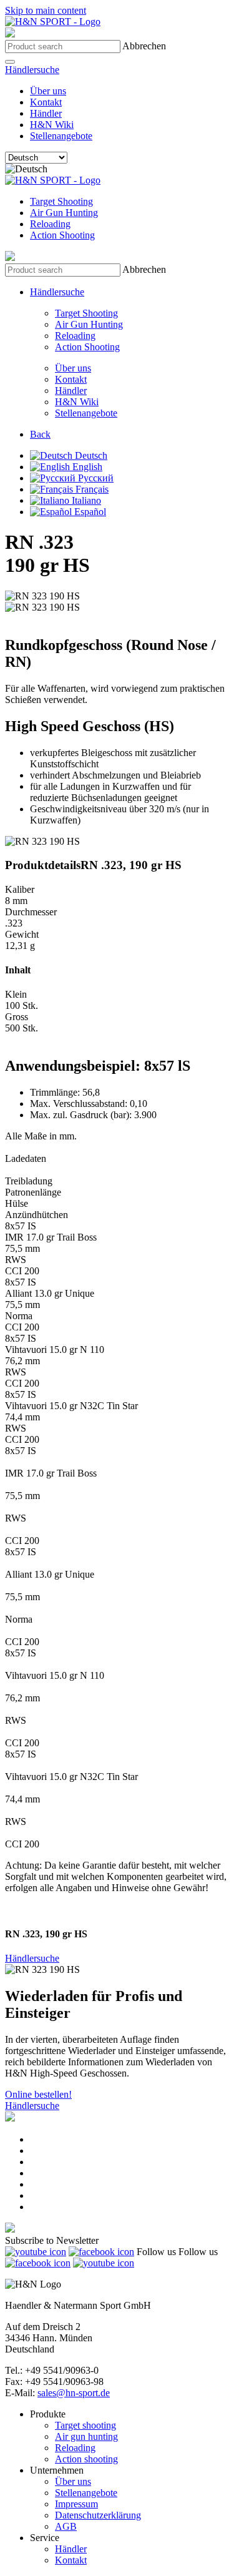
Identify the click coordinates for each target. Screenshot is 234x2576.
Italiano (85, 500)
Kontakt (46, 102)
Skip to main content (46, 10)
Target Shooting (61, 201)
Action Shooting (62, 235)
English (86, 467)
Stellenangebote (61, 136)
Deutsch (90, 455)
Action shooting (86, 2459)
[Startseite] (53, 22)
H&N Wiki (52, 125)
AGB (66, 2526)
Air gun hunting (86, 2436)
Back (40, 434)
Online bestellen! (38, 2094)
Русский (95, 478)
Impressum (76, 2504)
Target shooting (85, 2425)
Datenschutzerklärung (98, 2515)
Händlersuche (32, 70)
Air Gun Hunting (64, 213)
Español (89, 512)
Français (91, 489)
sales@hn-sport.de (74, 2393)
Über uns (48, 91)
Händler (46, 113)
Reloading (50, 224)
